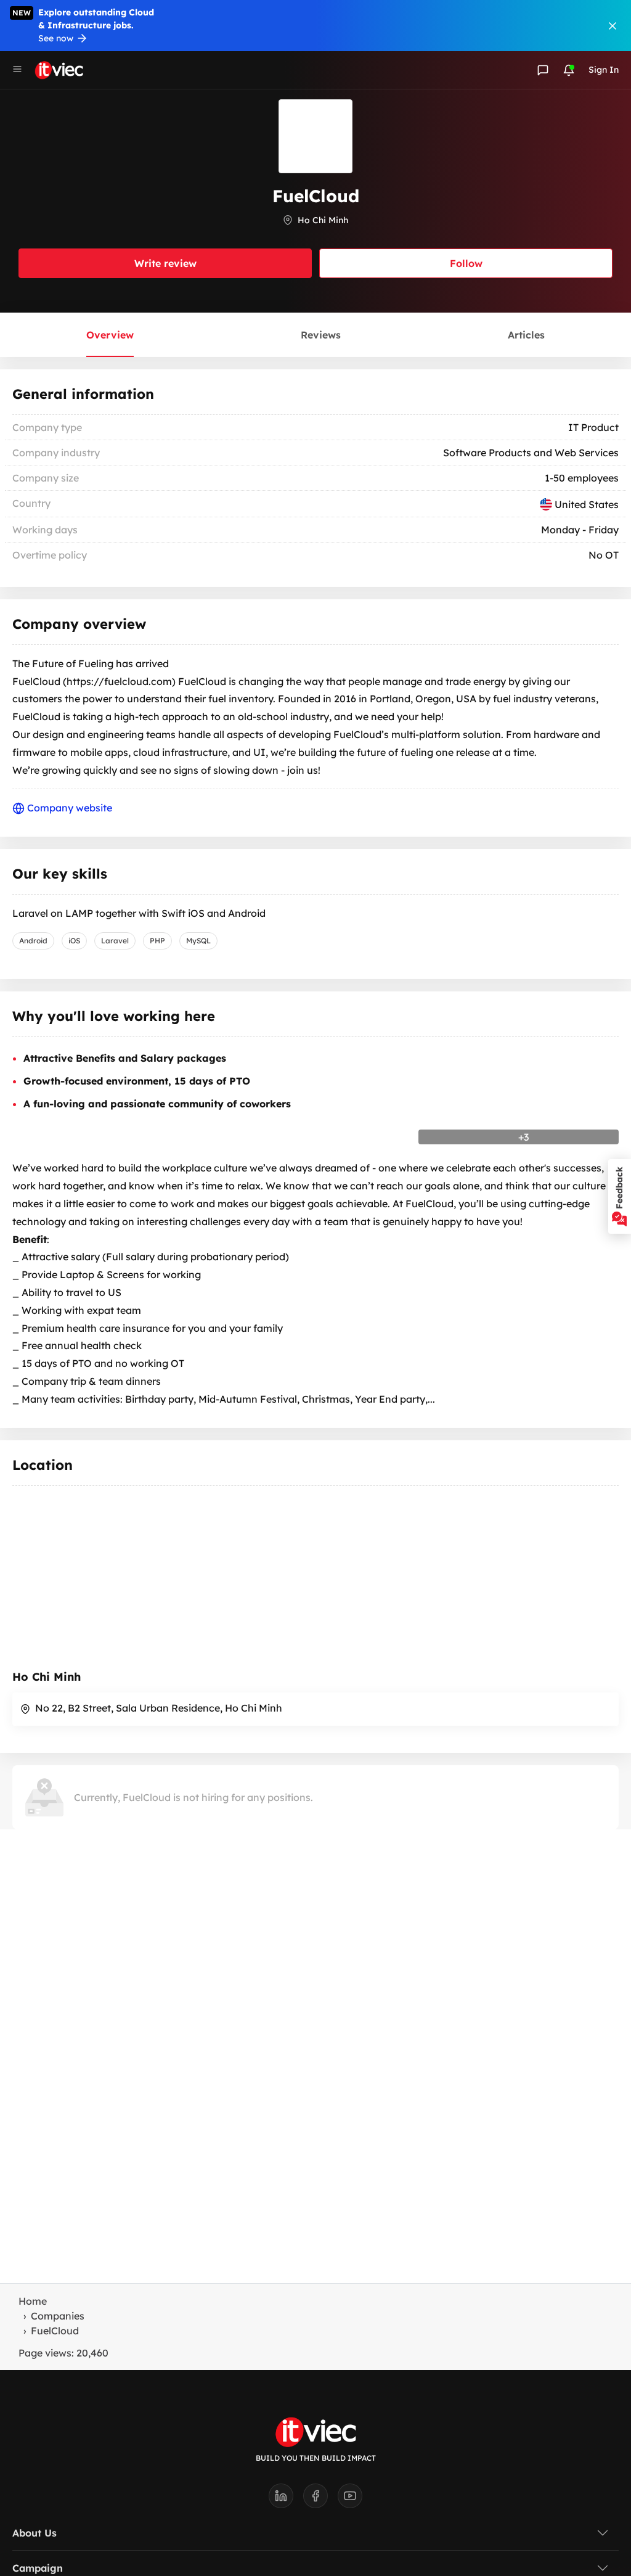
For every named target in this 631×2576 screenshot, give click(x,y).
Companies (58, 2316)
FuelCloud (55, 2331)
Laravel (115, 941)
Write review (165, 263)
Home (33, 2301)
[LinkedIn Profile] (286, 2500)
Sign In (604, 70)
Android (33, 941)
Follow (466, 263)
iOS (74, 941)
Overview (110, 335)
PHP (157, 941)
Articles (526, 335)
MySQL (198, 941)
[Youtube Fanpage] (350, 2500)
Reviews (321, 335)
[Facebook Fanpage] (320, 2500)
